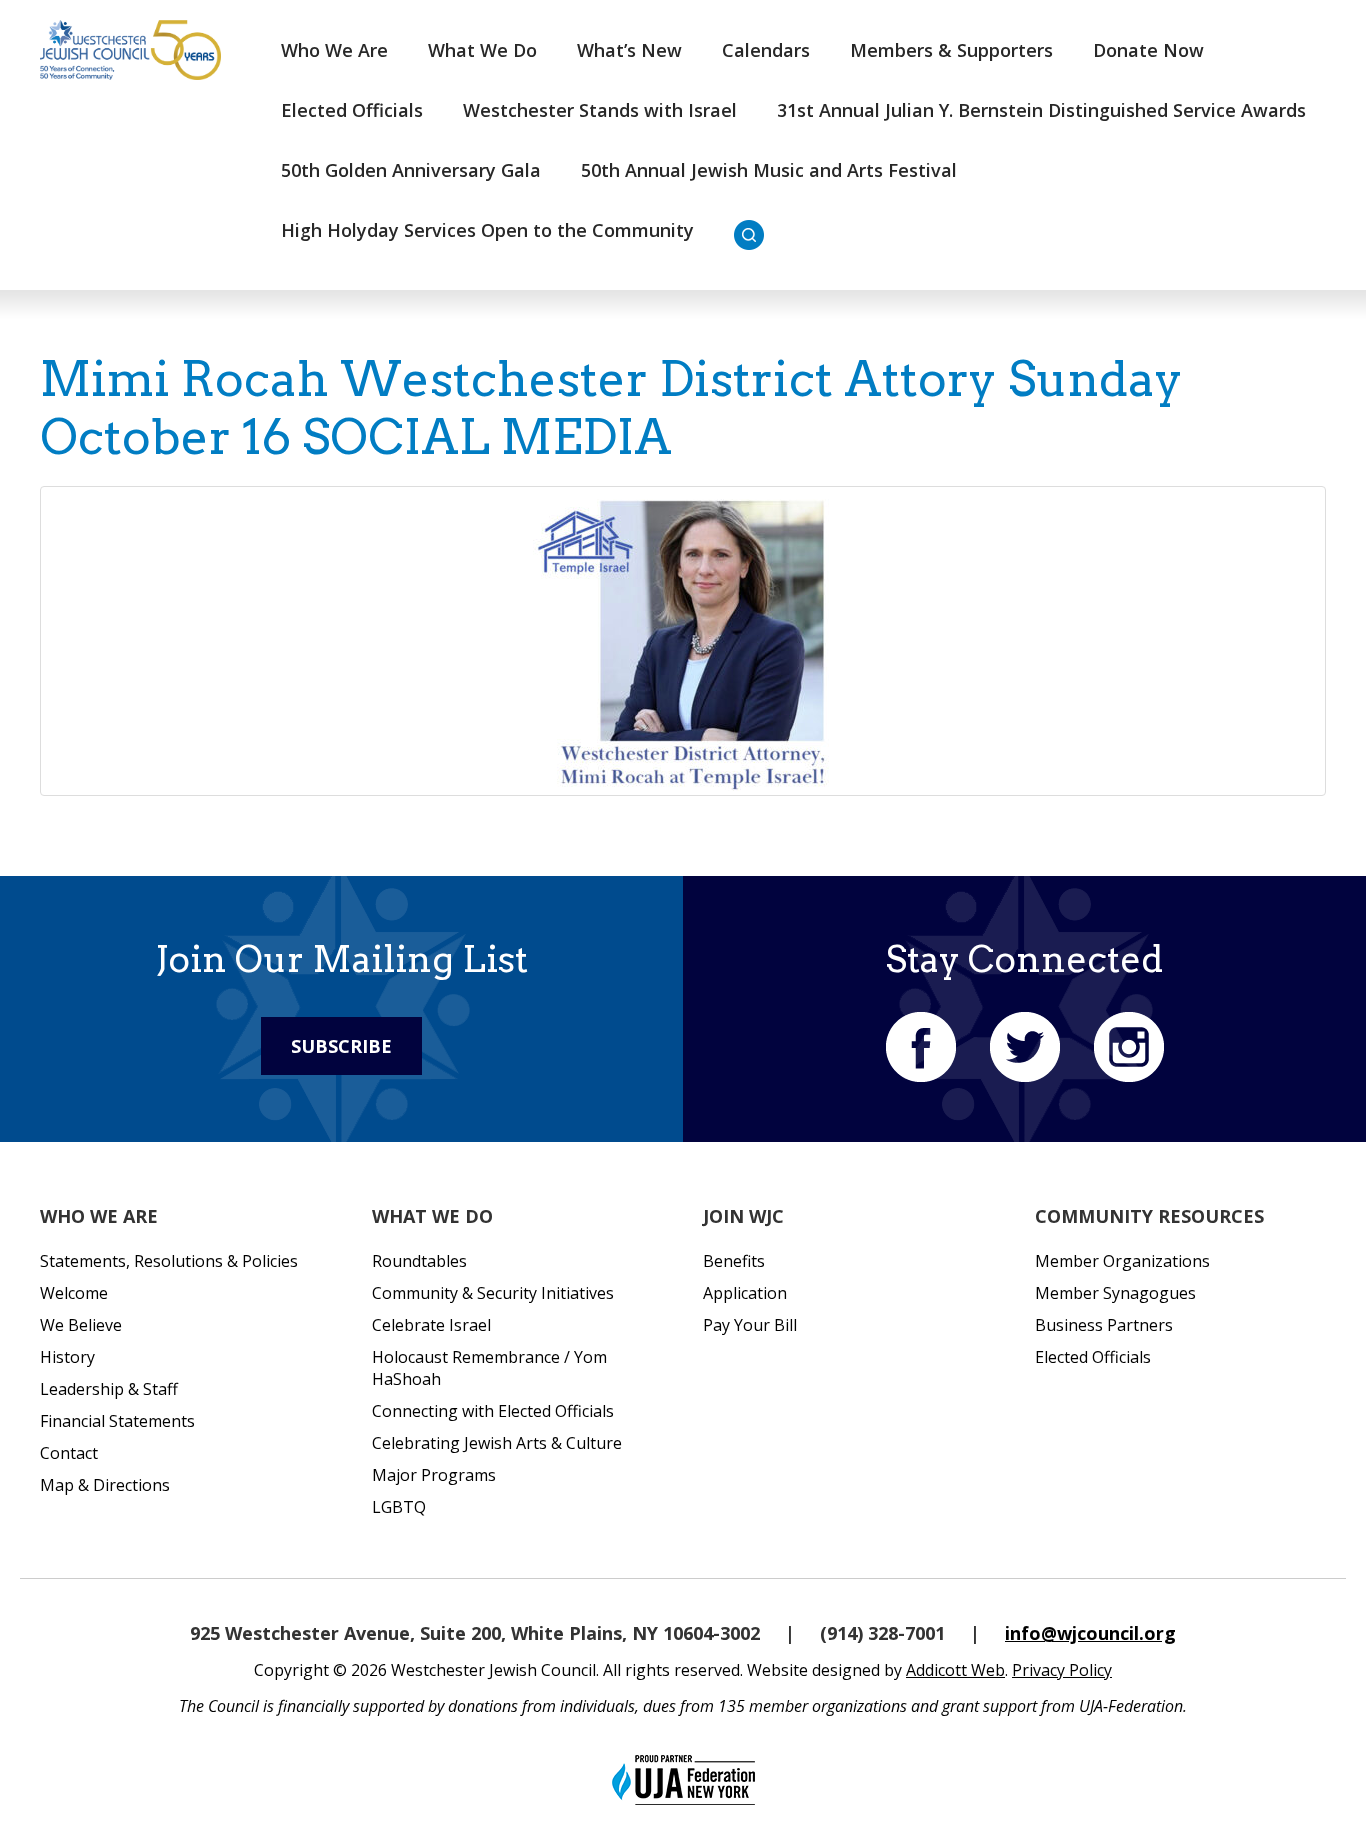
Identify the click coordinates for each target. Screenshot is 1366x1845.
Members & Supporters (951, 50)
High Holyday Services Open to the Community (487, 230)
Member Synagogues (1115, 1293)
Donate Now (1148, 50)
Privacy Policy (1062, 1670)
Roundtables (419, 1261)
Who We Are (334, 50)
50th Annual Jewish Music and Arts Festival (769, 170)
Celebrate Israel (431, 1325)
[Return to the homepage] (130, 50)
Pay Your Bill (750, 1325)
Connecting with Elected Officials (493, 1411)
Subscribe (341, 1046)
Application (745, 1293)
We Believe (81, 1325)
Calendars (766, 50)
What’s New (629, 50)
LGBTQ (399, 1507)
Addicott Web (955, 1670)
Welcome (74, 1293)
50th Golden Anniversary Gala (411, 170)
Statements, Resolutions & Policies (169, 1261)
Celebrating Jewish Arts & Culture (497, 1443)
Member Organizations (1122, 1261)
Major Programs (434, 1475)
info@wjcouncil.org (1090, 1633)
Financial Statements (117, 1421)
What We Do (482, 50)
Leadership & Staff (109, 1389)
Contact (69, 1453)
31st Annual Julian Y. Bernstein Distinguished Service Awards (1041, 110)
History (67, 1357)
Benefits (734, 1261)
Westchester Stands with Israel (600, 110)
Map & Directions (105, 1485)
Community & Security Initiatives (493, 1293)
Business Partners (1104, 1325)
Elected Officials (352, 110)
